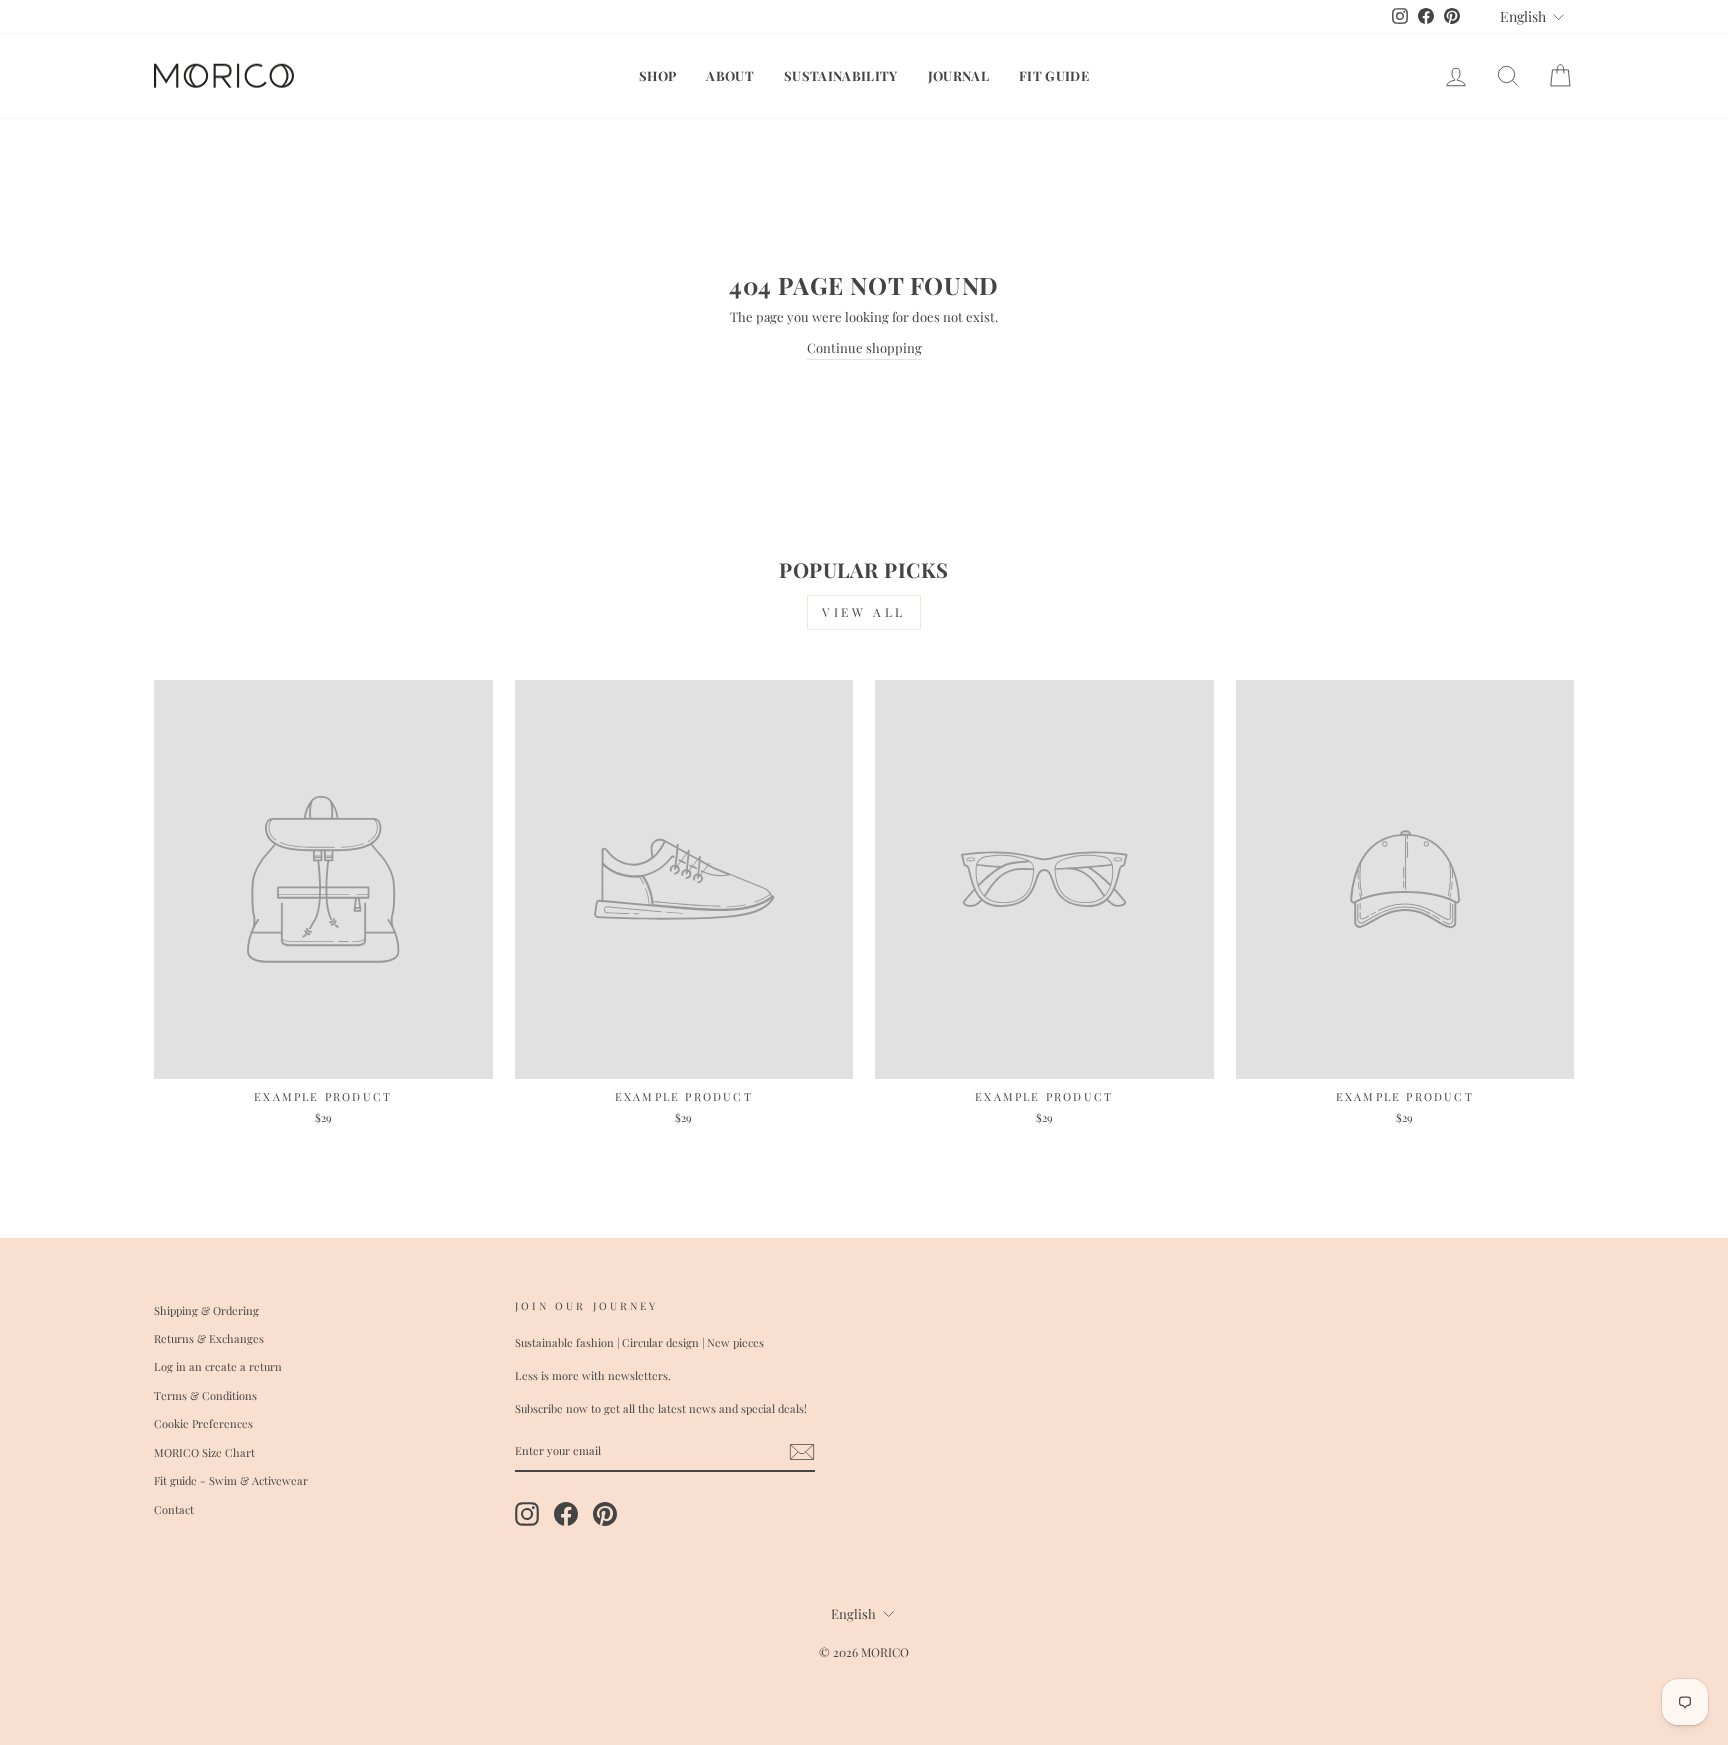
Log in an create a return (218, 1366)
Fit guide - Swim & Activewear (231, 1480)
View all (864, 612)
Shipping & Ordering (206, 1310)
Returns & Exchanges (209, 1338)
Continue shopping (864, 347)
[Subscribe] (802, 1452)
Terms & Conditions (205, 1395)
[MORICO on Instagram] (527, 1514)
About (730, 75)
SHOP (657, 75)
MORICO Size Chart (204, 1452)
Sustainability (841, 75)
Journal (958, 75)
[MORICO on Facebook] (566, 1514)
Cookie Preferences (203, 1423)
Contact (174, 1509)
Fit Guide (1054, 75)
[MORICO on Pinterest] (605, 1514)
